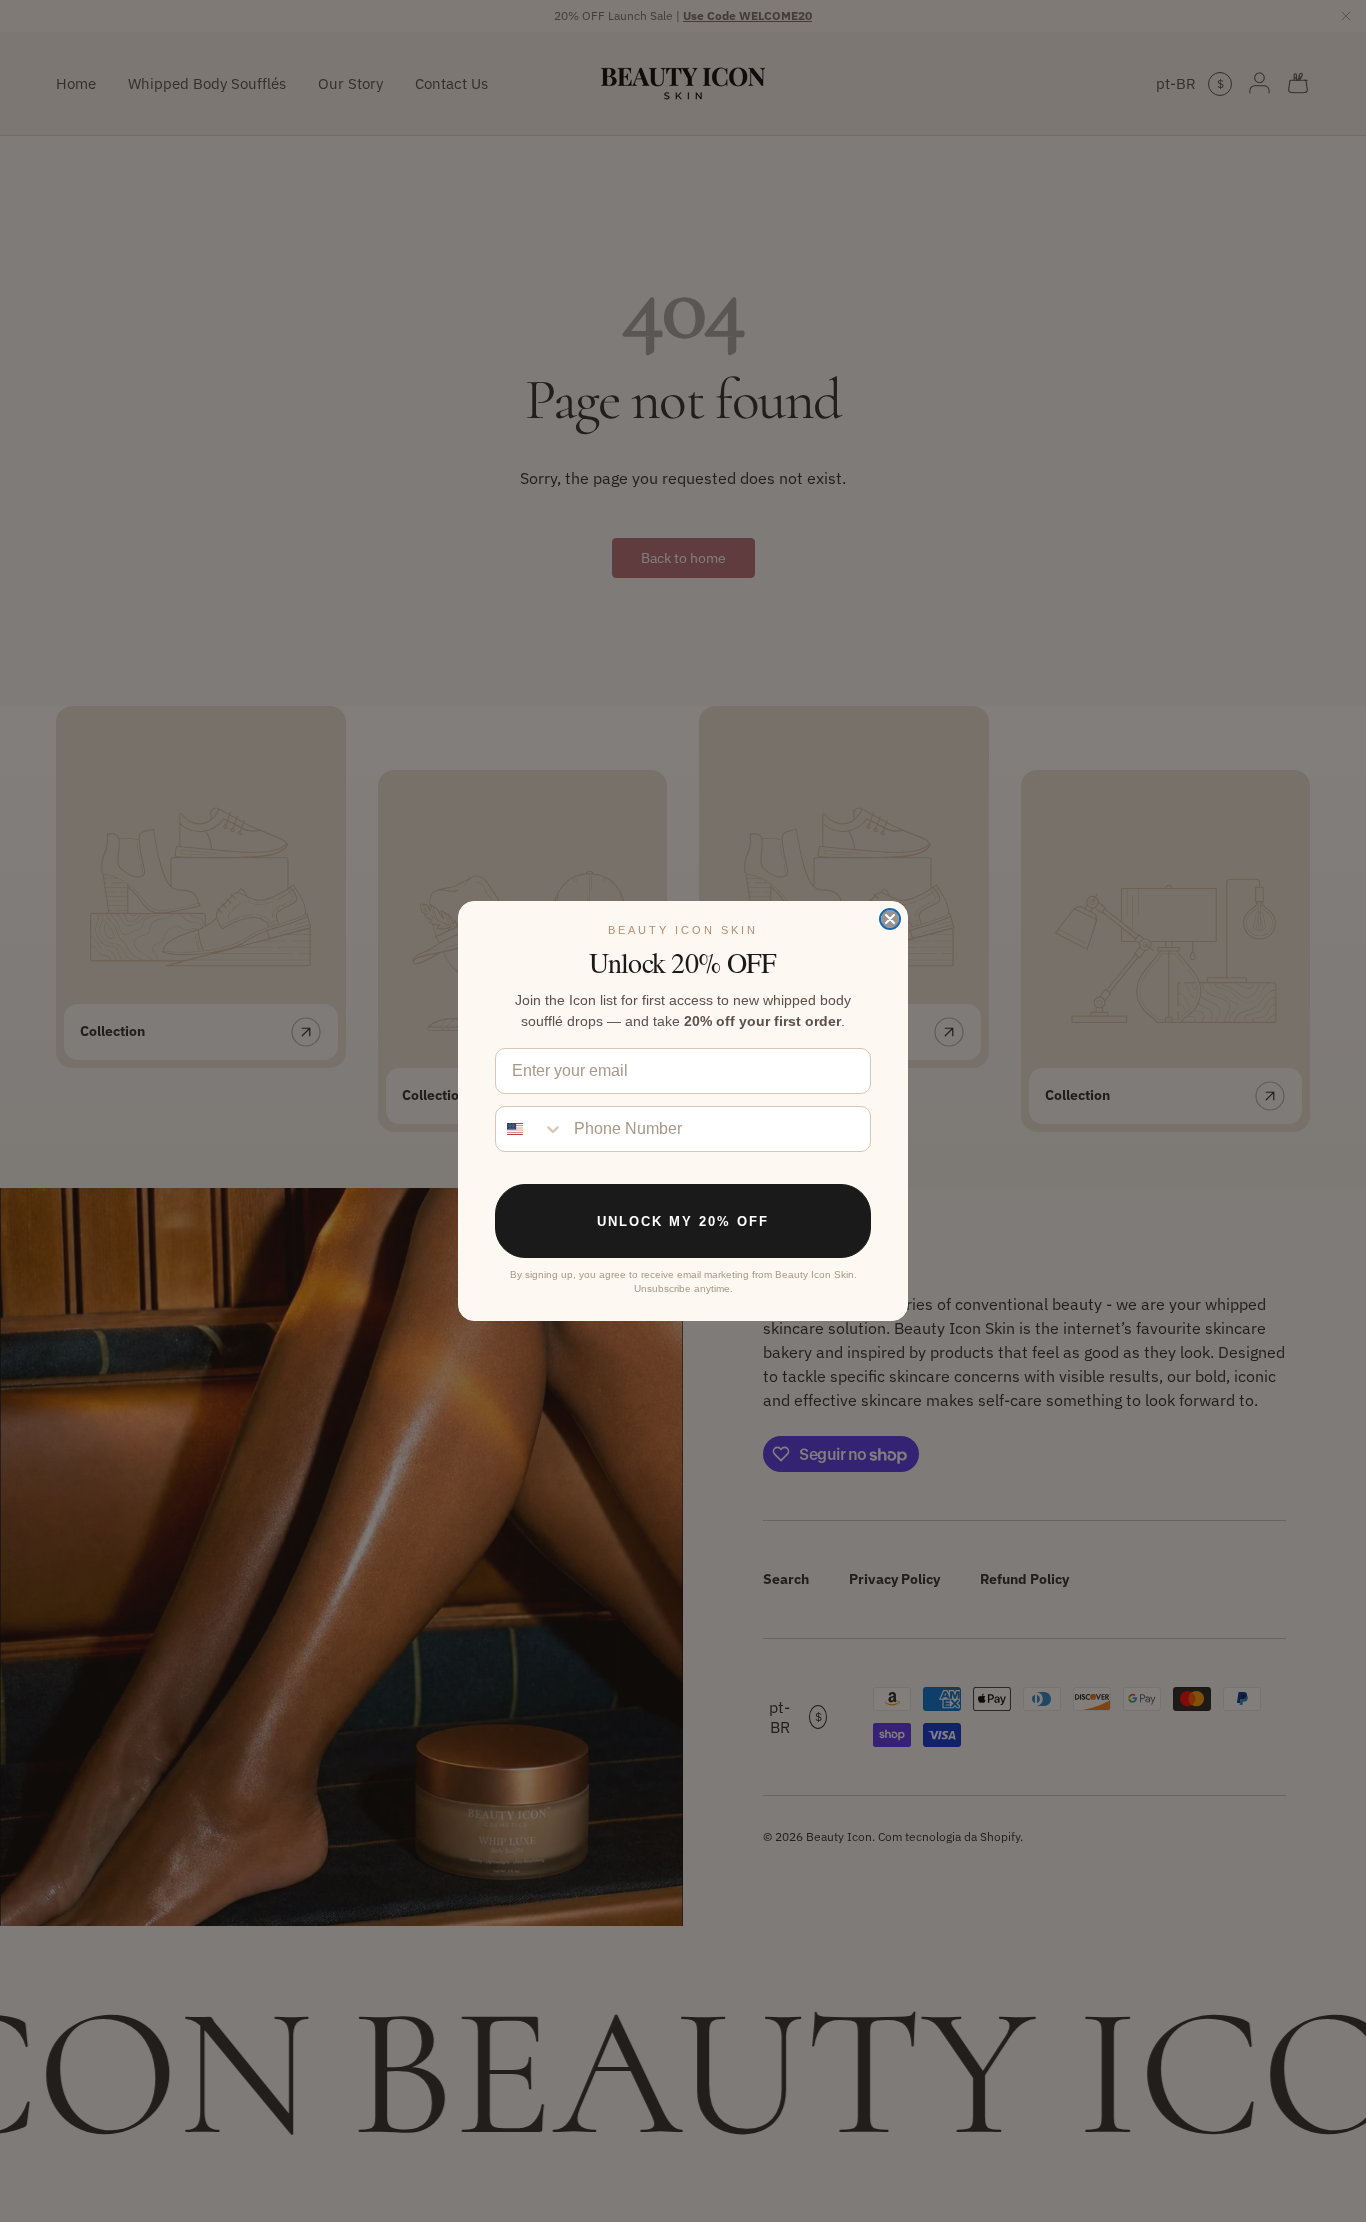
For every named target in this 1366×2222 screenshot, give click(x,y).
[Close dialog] (890, 919)
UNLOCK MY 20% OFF (683, 1221)
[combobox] (530, 1129)
